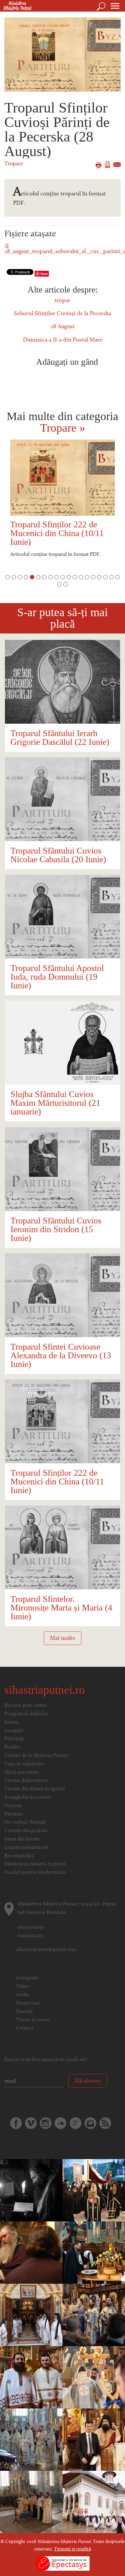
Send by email (117, 165)
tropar (63, 301)
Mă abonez (88, 2081)
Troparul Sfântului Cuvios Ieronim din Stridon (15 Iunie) (56, 1229)
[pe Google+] (76, 2123)
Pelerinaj (14, 1739)
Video (22, 1987)
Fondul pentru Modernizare (35, 1873)
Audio (23, 1995)
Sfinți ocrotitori (22, 1773)
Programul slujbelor (26, 1714)
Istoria (11, 1722)
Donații (24, 2012)
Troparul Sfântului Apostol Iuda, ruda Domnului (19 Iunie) (57, 977)
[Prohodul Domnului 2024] (94, 2190)
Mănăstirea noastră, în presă (35, 1864)
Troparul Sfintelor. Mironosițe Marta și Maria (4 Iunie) (61, 1607)
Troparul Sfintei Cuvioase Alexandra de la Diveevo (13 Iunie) (61, 1355)
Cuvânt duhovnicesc (26, 1781)
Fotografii (27, 1978)
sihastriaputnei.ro (45, 1690)
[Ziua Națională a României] (31, 2502)
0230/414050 (31, 1927)
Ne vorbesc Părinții (25, 1822)
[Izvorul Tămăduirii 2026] (94, 2502)
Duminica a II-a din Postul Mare (63, 340)
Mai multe (63, 1638)
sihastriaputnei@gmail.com (46, 1950)
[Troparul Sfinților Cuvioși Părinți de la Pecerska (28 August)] (63, 55)
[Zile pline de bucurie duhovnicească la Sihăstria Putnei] (31, 2315)
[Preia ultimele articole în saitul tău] (105, 2123)
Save (44, 274)
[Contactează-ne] (90, 2123)
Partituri (14, 1814)
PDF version (107, 165)
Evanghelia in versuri (27, 1798)
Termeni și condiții (73, 2549)
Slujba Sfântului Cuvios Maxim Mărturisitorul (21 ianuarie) (55, 1103)
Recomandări (19, 1856)
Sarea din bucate (22, 1839)
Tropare (14, 164)
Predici (12, 1747)
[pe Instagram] (46, 2123)
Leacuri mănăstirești (26, 1848)
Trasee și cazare (33, 2020)
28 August (63, 327)
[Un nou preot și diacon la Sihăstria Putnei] (31, 2440)
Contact (25, 2028)
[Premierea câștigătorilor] (94, 2440)
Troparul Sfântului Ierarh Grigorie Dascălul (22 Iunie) (60, 737)
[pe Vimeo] (31, 2123)
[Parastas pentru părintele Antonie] (94, 2253)
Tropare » (63, 428)
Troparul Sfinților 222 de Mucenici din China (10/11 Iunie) (57, 533)
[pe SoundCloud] (60, 2123)
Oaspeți (13, 1806)
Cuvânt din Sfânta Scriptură (35, 1789)
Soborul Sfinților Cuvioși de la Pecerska (63, 314)
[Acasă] (16, 6)
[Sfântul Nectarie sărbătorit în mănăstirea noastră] (31, 2377)
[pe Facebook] (16, 2123)
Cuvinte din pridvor (26, 1831)
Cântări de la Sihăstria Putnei (36, 1756)
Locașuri (14, 1731)
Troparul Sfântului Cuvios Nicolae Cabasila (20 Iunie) (58, 855)
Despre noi (28, 2003)
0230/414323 (30, 1936)
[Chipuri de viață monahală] (31, 2190)
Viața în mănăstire (24, 1764)
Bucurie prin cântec (26, 1706)
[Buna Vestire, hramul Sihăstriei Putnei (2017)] (94, 2377)
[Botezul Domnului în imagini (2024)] (94, 2315)
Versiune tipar (99, 165)
